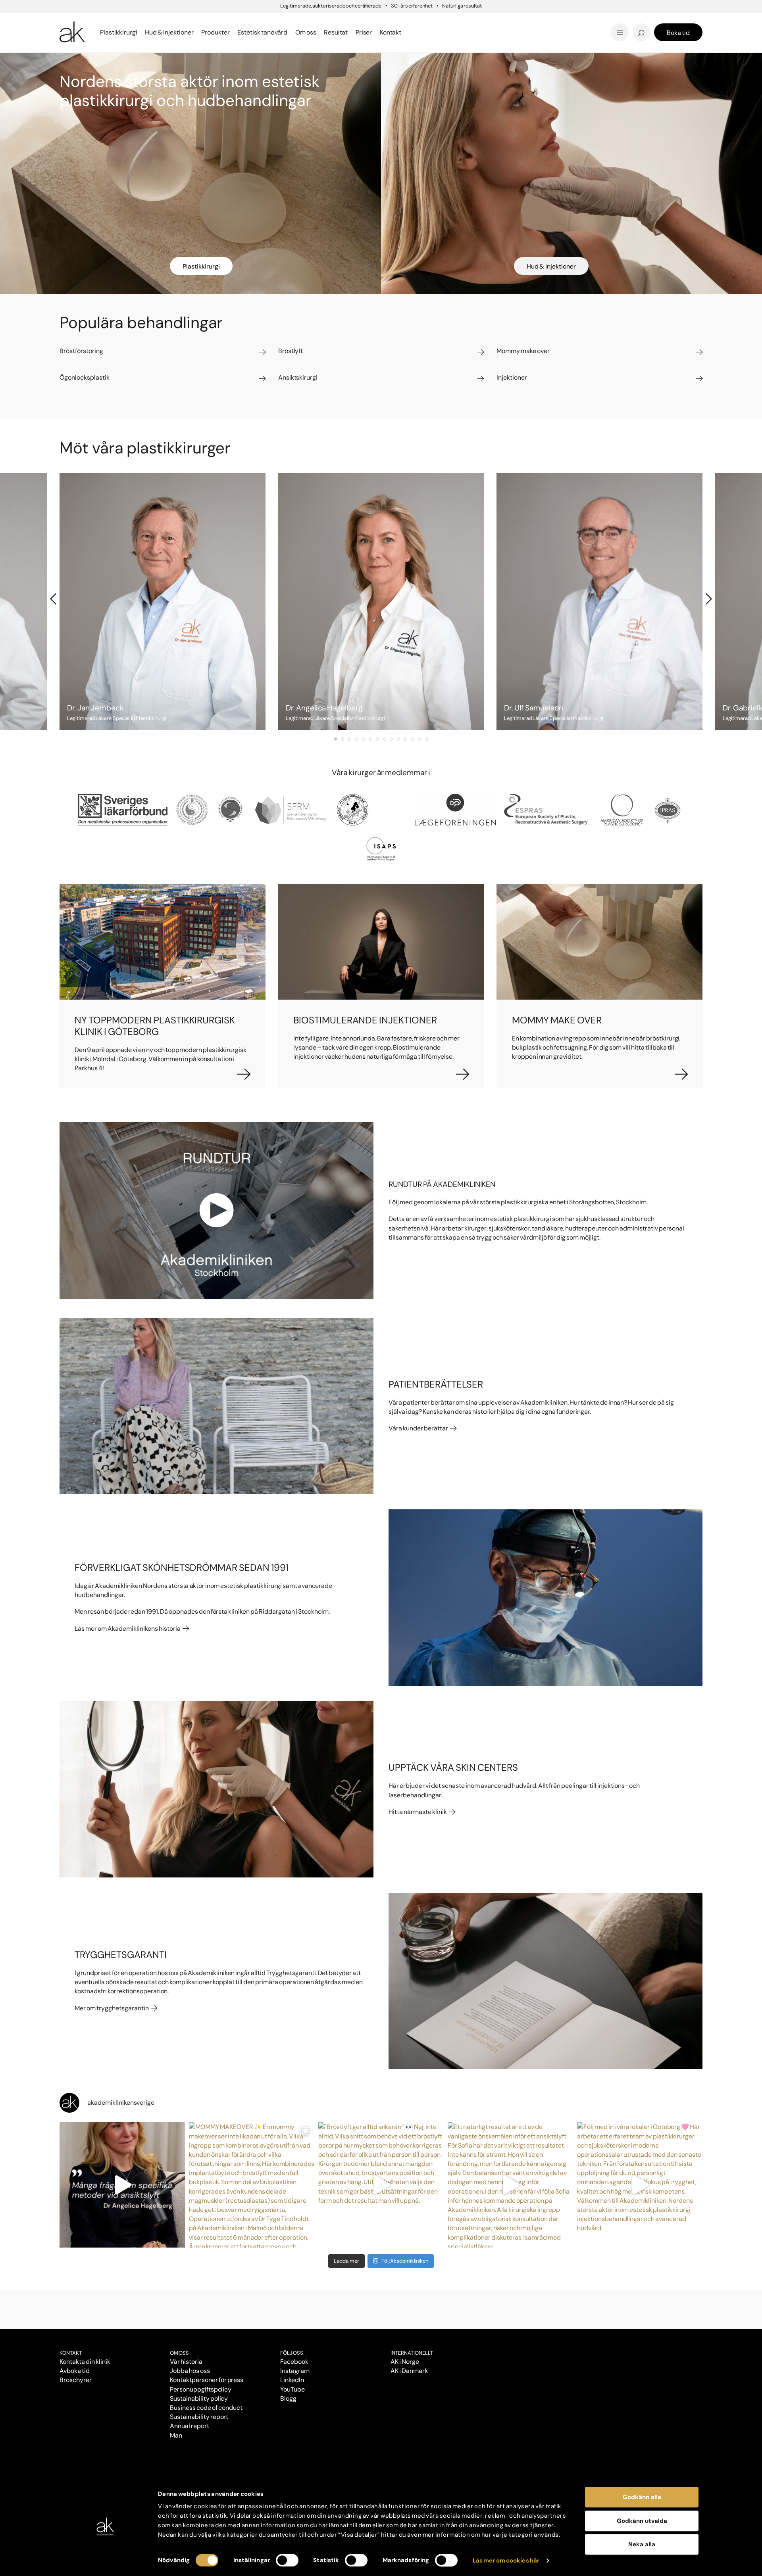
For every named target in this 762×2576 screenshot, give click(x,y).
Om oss (179, 2353)
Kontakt (391, 32)
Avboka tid (75, 2371)
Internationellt (412, 2353)
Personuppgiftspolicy (201, 2389)
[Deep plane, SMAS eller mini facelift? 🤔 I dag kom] (122, 2185)
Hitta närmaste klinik (418, 1812)
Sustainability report (199, 2417)
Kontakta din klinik (85, 2362)
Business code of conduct (206, 2408)
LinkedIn (292, 2380)
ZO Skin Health (410, 32)
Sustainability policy (199, 2398)
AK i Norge (405, 2362)
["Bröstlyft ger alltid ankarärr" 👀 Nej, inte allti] (381, 2185)
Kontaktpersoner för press (207, 2380)
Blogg (395, 20)
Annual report (190, 2426)
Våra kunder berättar (419, 1428)
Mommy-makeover (536, 21)
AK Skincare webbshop (604, 40)
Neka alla (642, 2544)
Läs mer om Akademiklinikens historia (128, 1629)
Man (176, 2435)
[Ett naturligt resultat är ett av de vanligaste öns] (510, 2185)
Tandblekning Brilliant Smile (443, 32)
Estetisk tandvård (416, 32)
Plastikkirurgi (201, 266)
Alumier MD (79, 32)
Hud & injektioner (551, 266)
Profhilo (73, 21)
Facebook (294, 2362)
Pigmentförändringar (432, 21)
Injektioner (404, 20)
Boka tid (678, 33)
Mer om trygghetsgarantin (112, 2008)
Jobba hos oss (190, 2371)
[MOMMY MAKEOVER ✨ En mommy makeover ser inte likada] (252, 2185)
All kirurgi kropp (530, 32)
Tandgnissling (420, 21)
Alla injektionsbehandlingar (106, 32)
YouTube (292, 2389)
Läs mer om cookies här (506, 2561)
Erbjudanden (407, 32)
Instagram (295, 2371)
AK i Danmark (409, 2371)
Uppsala (399, 20)
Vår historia (186, 2362)
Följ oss (292, 2353)
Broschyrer (76, 2380)
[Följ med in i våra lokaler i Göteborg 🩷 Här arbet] (640, 2185)
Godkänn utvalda (642, 2521)
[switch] (287, 2560)
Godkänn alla (642, 2497)
